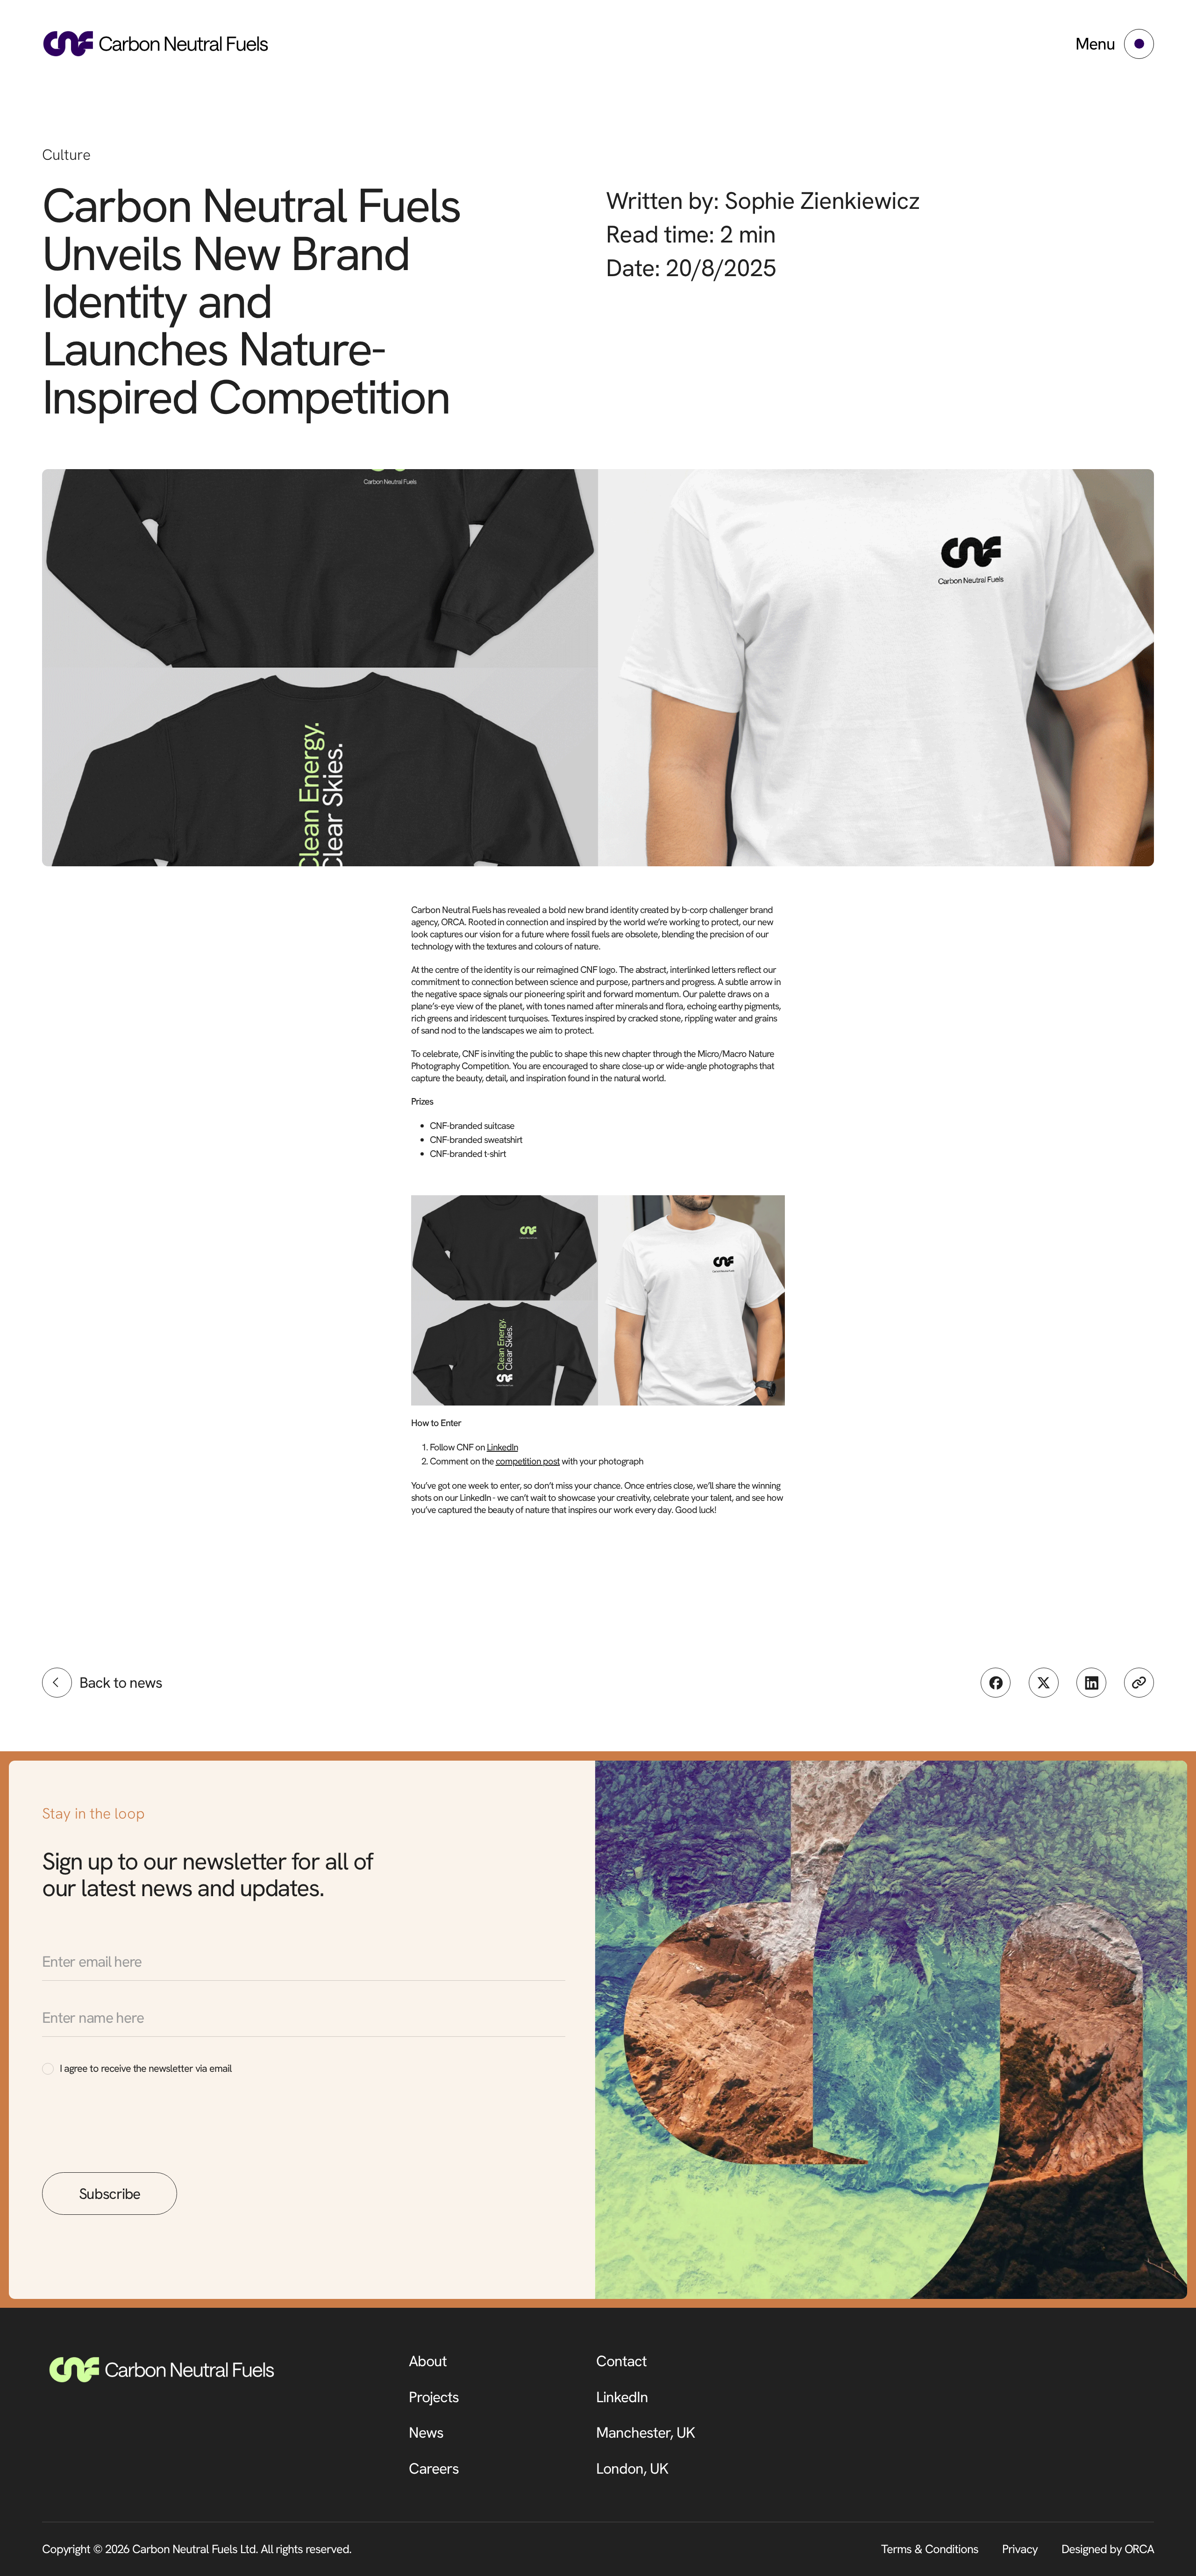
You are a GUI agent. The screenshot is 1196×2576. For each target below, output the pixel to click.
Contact (621, 2361)
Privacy (1020, 2549)
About (428, 2361)
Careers (434, 2469)
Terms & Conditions (930, 2549)
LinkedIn (502, 1447)
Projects (434, 2397)
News (426, 2433)
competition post (528, 1461)
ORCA (1139, 2549)
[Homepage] (156, 44)
